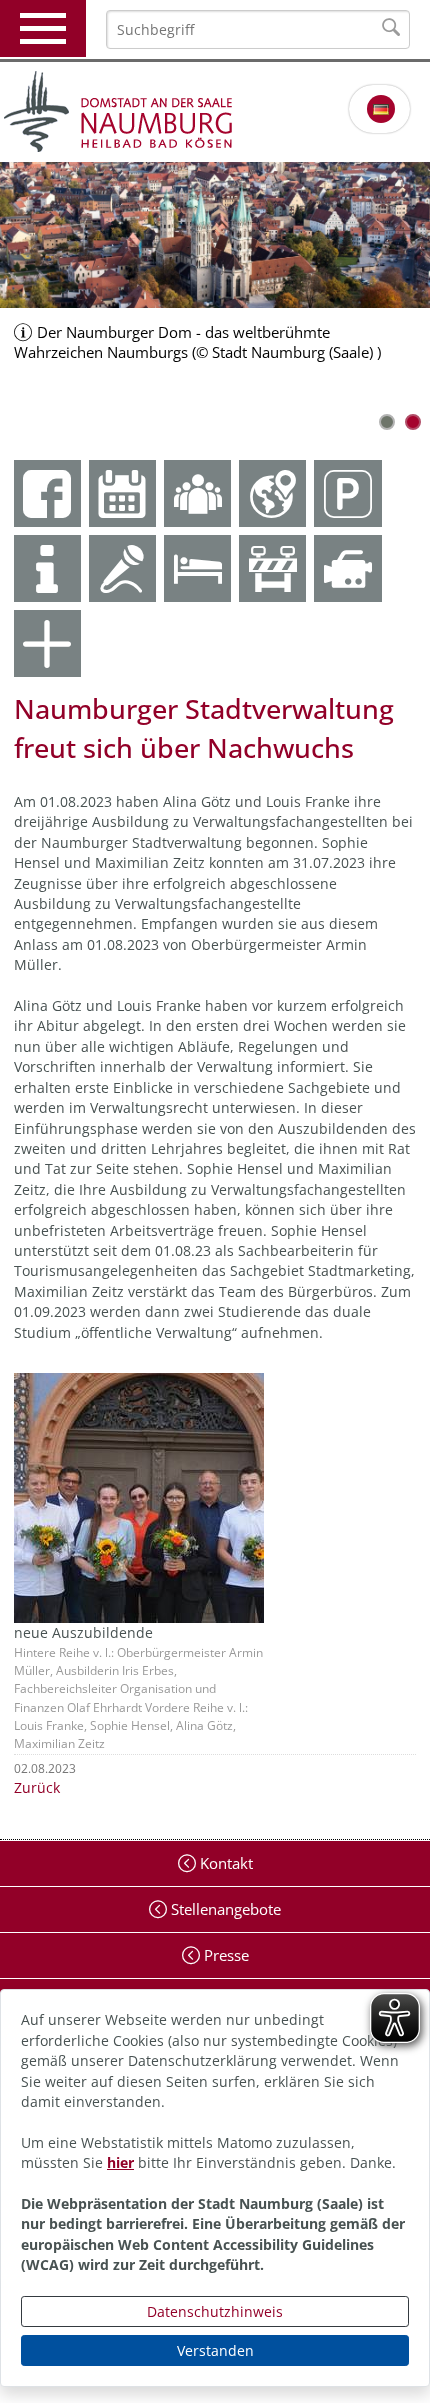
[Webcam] (347, 568)
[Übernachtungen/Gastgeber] (197, 568)
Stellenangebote (224, 1909)
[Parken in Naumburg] (347, 493)
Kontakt (224, 1863)
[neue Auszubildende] (139, 1496)
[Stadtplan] (272, 493)
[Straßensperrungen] (272, 568)
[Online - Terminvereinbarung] (122, 493)
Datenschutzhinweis (215, 2311)
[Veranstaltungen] (122, 568)
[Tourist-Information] (47, 568)
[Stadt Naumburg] (215, 112)
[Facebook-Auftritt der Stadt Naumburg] (47, 493)
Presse (224, 1955)
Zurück (37, 1787)
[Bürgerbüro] (197, 493)
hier (120, 2162)
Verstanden (215, 2350)
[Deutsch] (381, 109)
